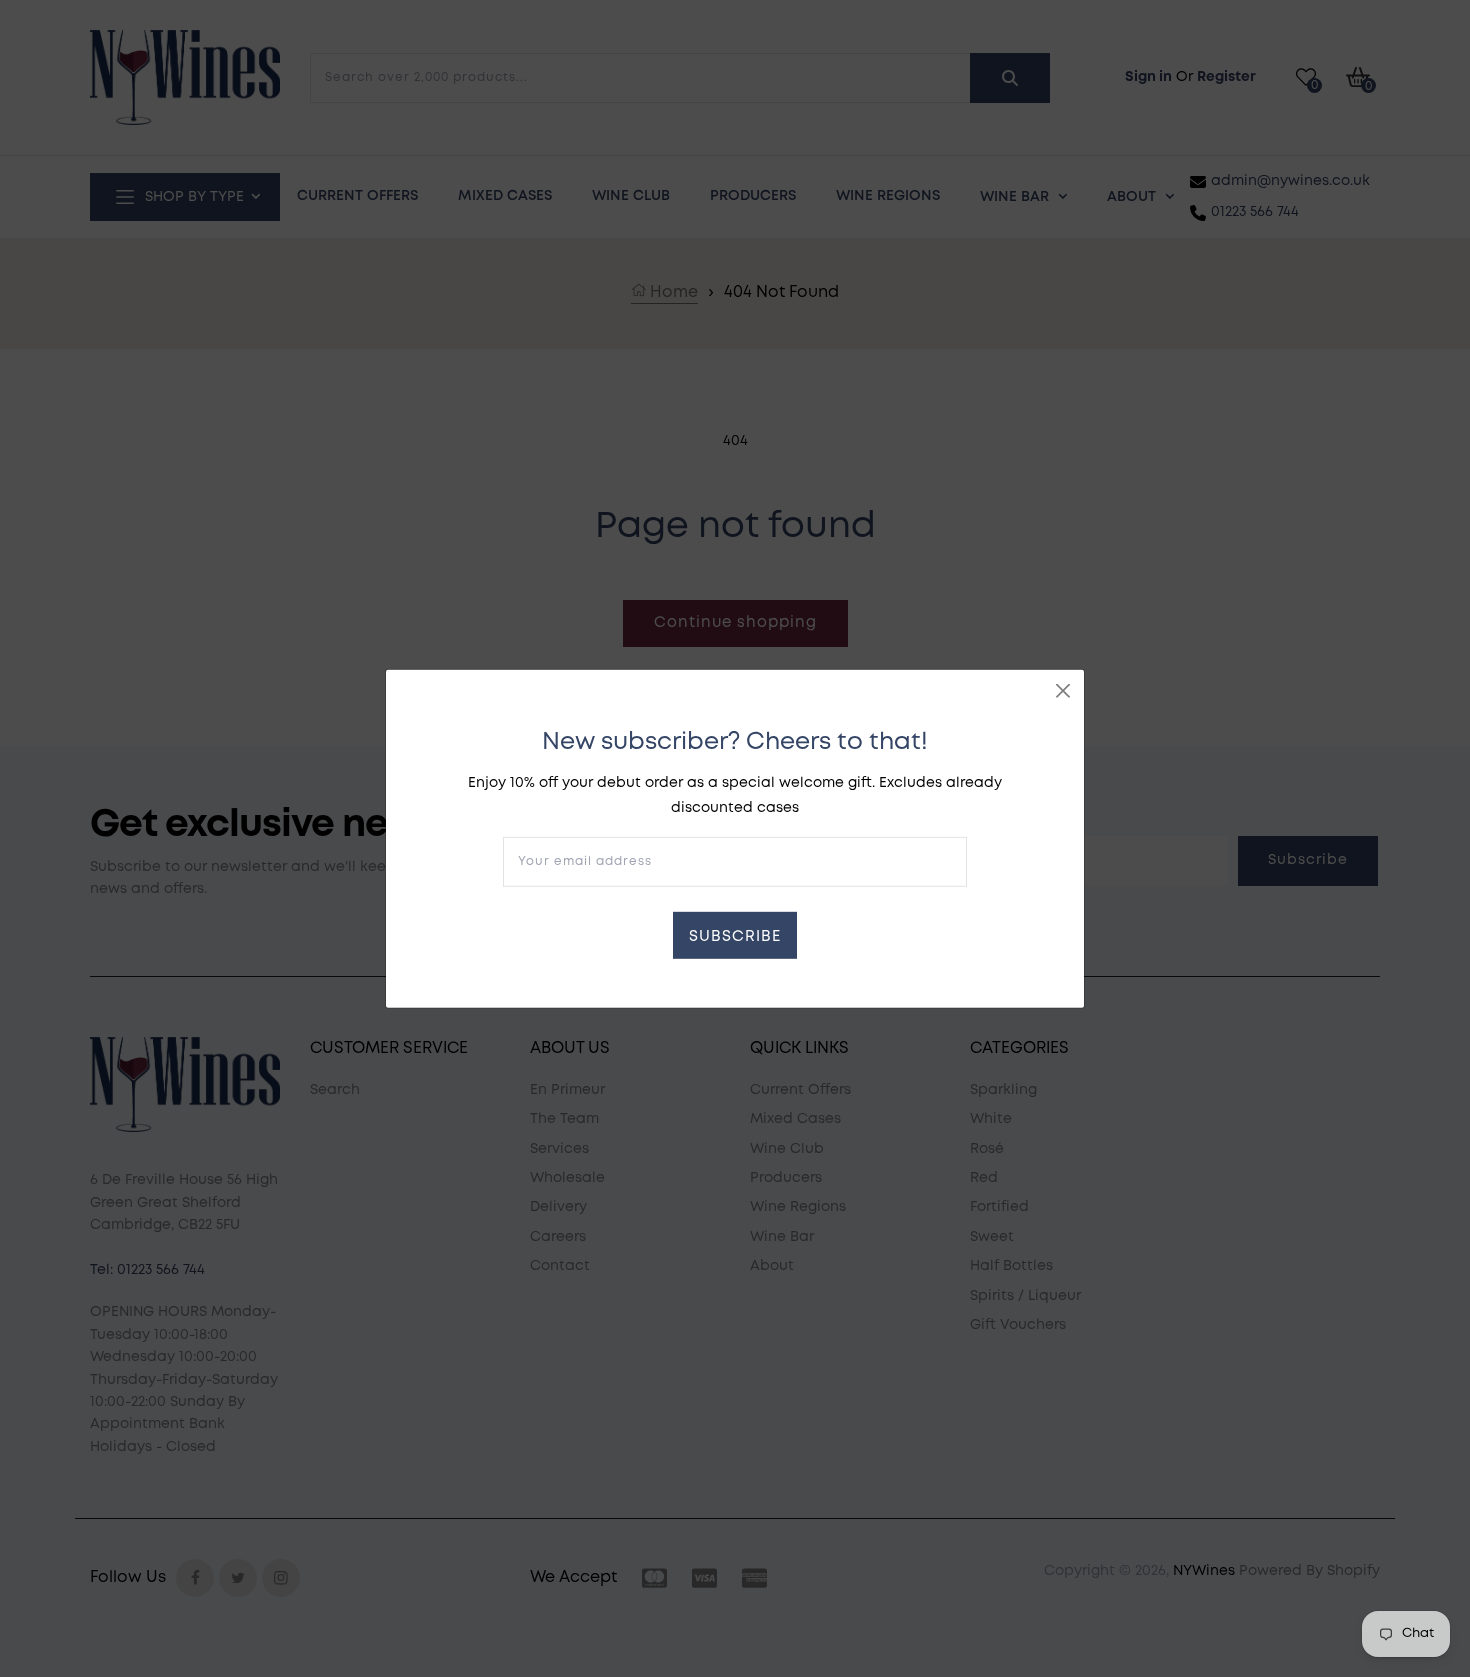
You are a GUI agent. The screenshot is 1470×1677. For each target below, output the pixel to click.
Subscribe (735, 937)
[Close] (1063, 690)
